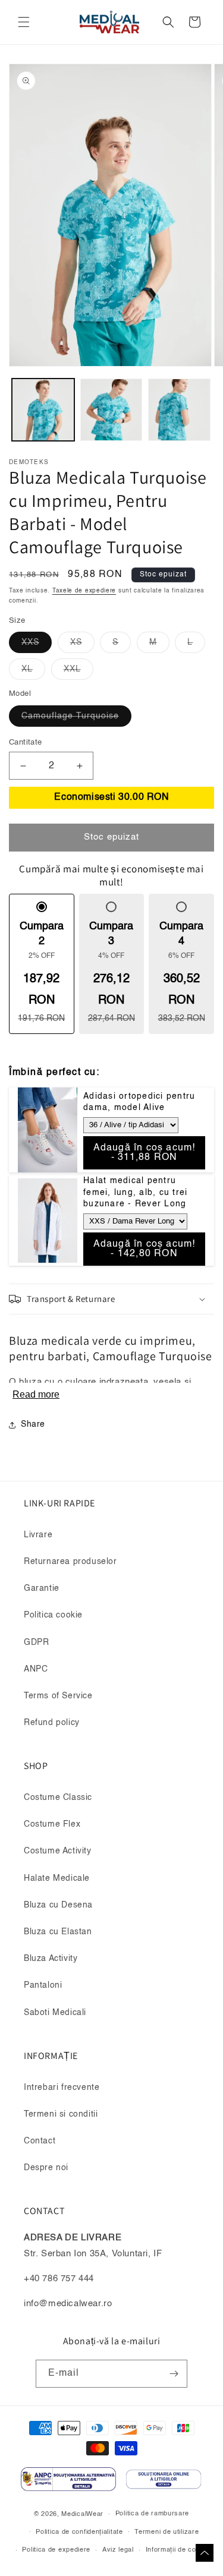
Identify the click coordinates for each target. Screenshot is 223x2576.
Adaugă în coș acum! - (145, 1153)
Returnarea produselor (70, 1562)
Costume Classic (58, 1798)
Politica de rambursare (152, 2514)
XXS (37, 645)
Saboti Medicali (55, 2013)
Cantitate (26, 742)
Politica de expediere (56, 2550)
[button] (24, 22)
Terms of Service (58, 1696)
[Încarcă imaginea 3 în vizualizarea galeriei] (179, 410)
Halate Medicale (57, 1878)
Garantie (42, 1588)
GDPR (36, 1642)
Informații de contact (179, 2550)
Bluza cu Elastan (58, 1932)
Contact (40, 2141)
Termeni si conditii (61, 2114)
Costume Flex (52, 1824)
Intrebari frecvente (62, 2088)
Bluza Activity (51, 1959)
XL (33, 672)
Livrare (38, 1535)
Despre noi (46, 2168)
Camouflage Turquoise (76, 719)
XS (82, 645)
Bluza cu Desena (58, 1905)
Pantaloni (43, 1985)
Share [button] (33, 1424)
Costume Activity (58, 1851)
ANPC (36, 1669)
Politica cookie (53, 1615)
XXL (78, 672)
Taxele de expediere (84, 591)
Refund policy (52, 1723)
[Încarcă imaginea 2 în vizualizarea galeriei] (111, 410)
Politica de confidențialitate (79, 2532)
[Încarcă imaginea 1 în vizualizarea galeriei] (43, 410)
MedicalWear (82, 2514)
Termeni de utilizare (167, 2532)
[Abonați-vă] (174, 2374)
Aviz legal (118, 2550)
